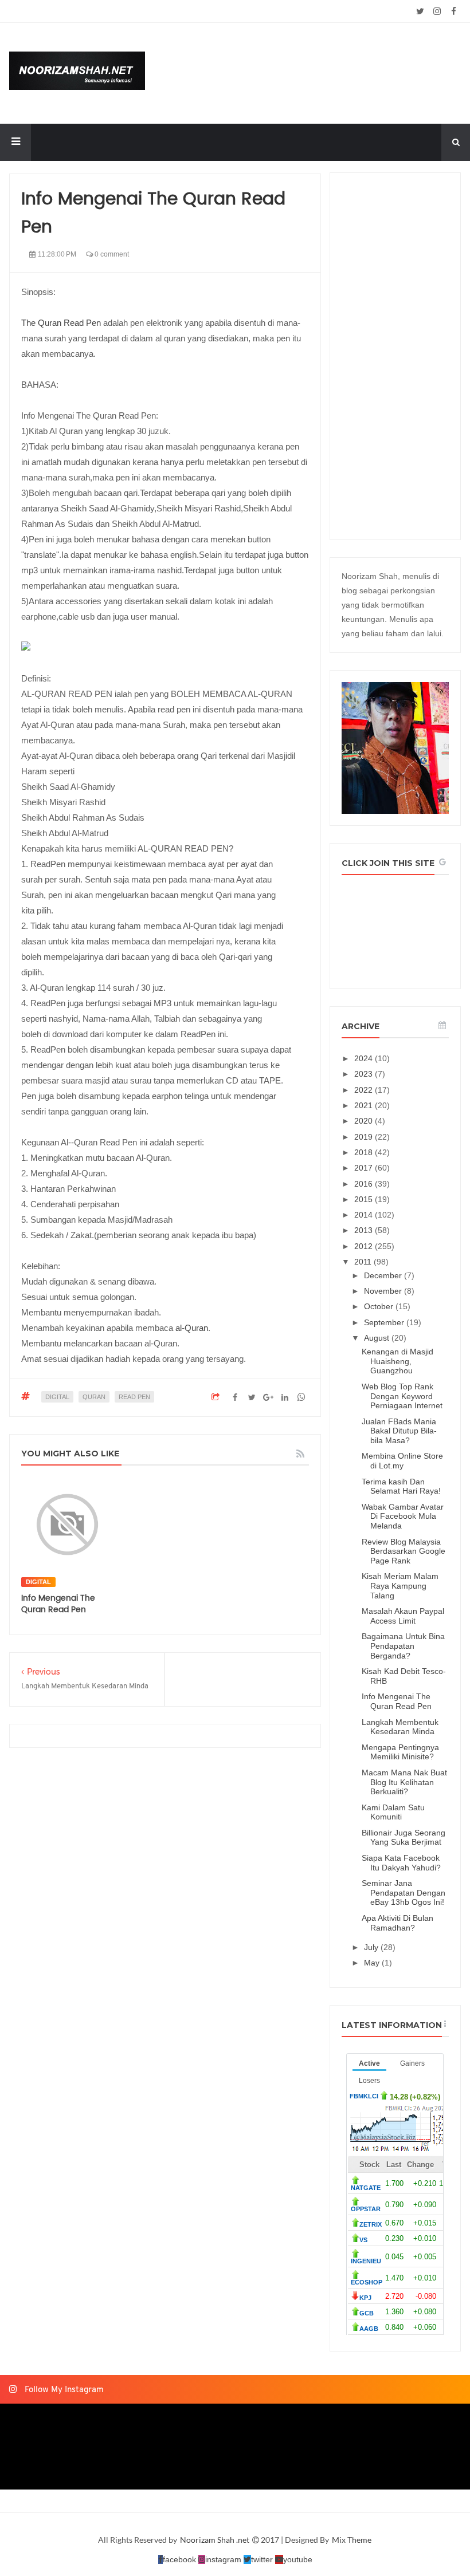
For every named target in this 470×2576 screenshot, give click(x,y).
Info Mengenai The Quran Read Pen (58, 1604)
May (373, 1963)
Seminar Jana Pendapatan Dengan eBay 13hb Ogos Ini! (404, 1893)
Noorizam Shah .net (216, 2540)
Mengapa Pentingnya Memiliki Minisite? (400, 1752)
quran (94, 1397)
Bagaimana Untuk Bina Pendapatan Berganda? (403, 1646)
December (384, 1275)
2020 (365, 1121)
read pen (134, 1397)
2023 (365, 1074)
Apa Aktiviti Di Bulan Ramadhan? (397, 1923)
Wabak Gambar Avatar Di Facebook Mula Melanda (403, 1517)
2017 (365, 1168)
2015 (365, 1199)
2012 (365, 1246)
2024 (365, 1058)
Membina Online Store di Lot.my (402, 1461)
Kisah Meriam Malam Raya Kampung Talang (400, 1586)
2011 (364, 1262)
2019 (365, 1137)
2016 (365, 1184)
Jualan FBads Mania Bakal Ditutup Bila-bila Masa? (399, 1431)
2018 (365, 1152)
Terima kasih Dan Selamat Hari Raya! (401, 1486)
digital (57, 1397)
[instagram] (437, 11)
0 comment (111, 254)
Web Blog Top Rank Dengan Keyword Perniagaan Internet (402, 1396)
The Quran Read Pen (61, 323)
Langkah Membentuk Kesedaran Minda (400, 1727)
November (384, 1291)
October (380, 1306)
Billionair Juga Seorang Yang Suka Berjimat (404, 1838)
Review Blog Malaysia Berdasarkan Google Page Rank (404, 1551)
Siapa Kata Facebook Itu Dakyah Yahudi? (401, 1863)
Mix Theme (352, 2540)
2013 (365, 1230)
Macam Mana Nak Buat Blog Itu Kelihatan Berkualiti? (404, 1782)
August (378, 1338)
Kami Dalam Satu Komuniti (393, 1812)
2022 (365, 1090)
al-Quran (192, 1328)
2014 (365, 1215)
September (385, 1322)
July (372, 1947)
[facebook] (454, 11)
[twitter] (420, 11)
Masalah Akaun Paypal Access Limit (403, 1616)
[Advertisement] (395, 356)
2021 (365, 1105)
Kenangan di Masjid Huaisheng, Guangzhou (397, 1361)
